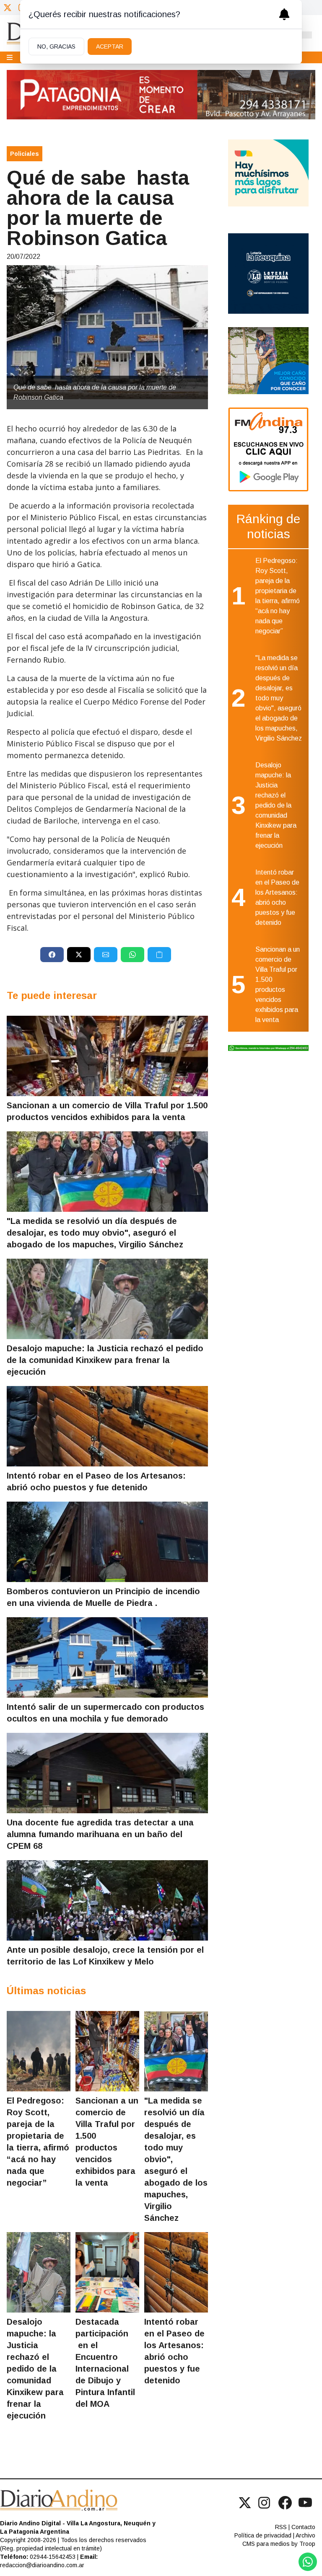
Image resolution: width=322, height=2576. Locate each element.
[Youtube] (305, 2503)
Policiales (25, 154)
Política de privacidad (263, 2535)
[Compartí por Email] (106, 955)
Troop (307, 2544)
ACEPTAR (110, 46)
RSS (281, 2527)
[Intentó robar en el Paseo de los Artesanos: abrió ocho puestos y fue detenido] (107, 1426)
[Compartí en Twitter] (79, 955)
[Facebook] (285, 2503)
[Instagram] (265, 2503)
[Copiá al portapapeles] (159, 955)
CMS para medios (266, 2544)
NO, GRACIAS (56, 46)
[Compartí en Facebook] (52, 955)
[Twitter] (8, 8)
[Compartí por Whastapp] (132, 955)
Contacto (303, 2527)
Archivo (305, 2535)
